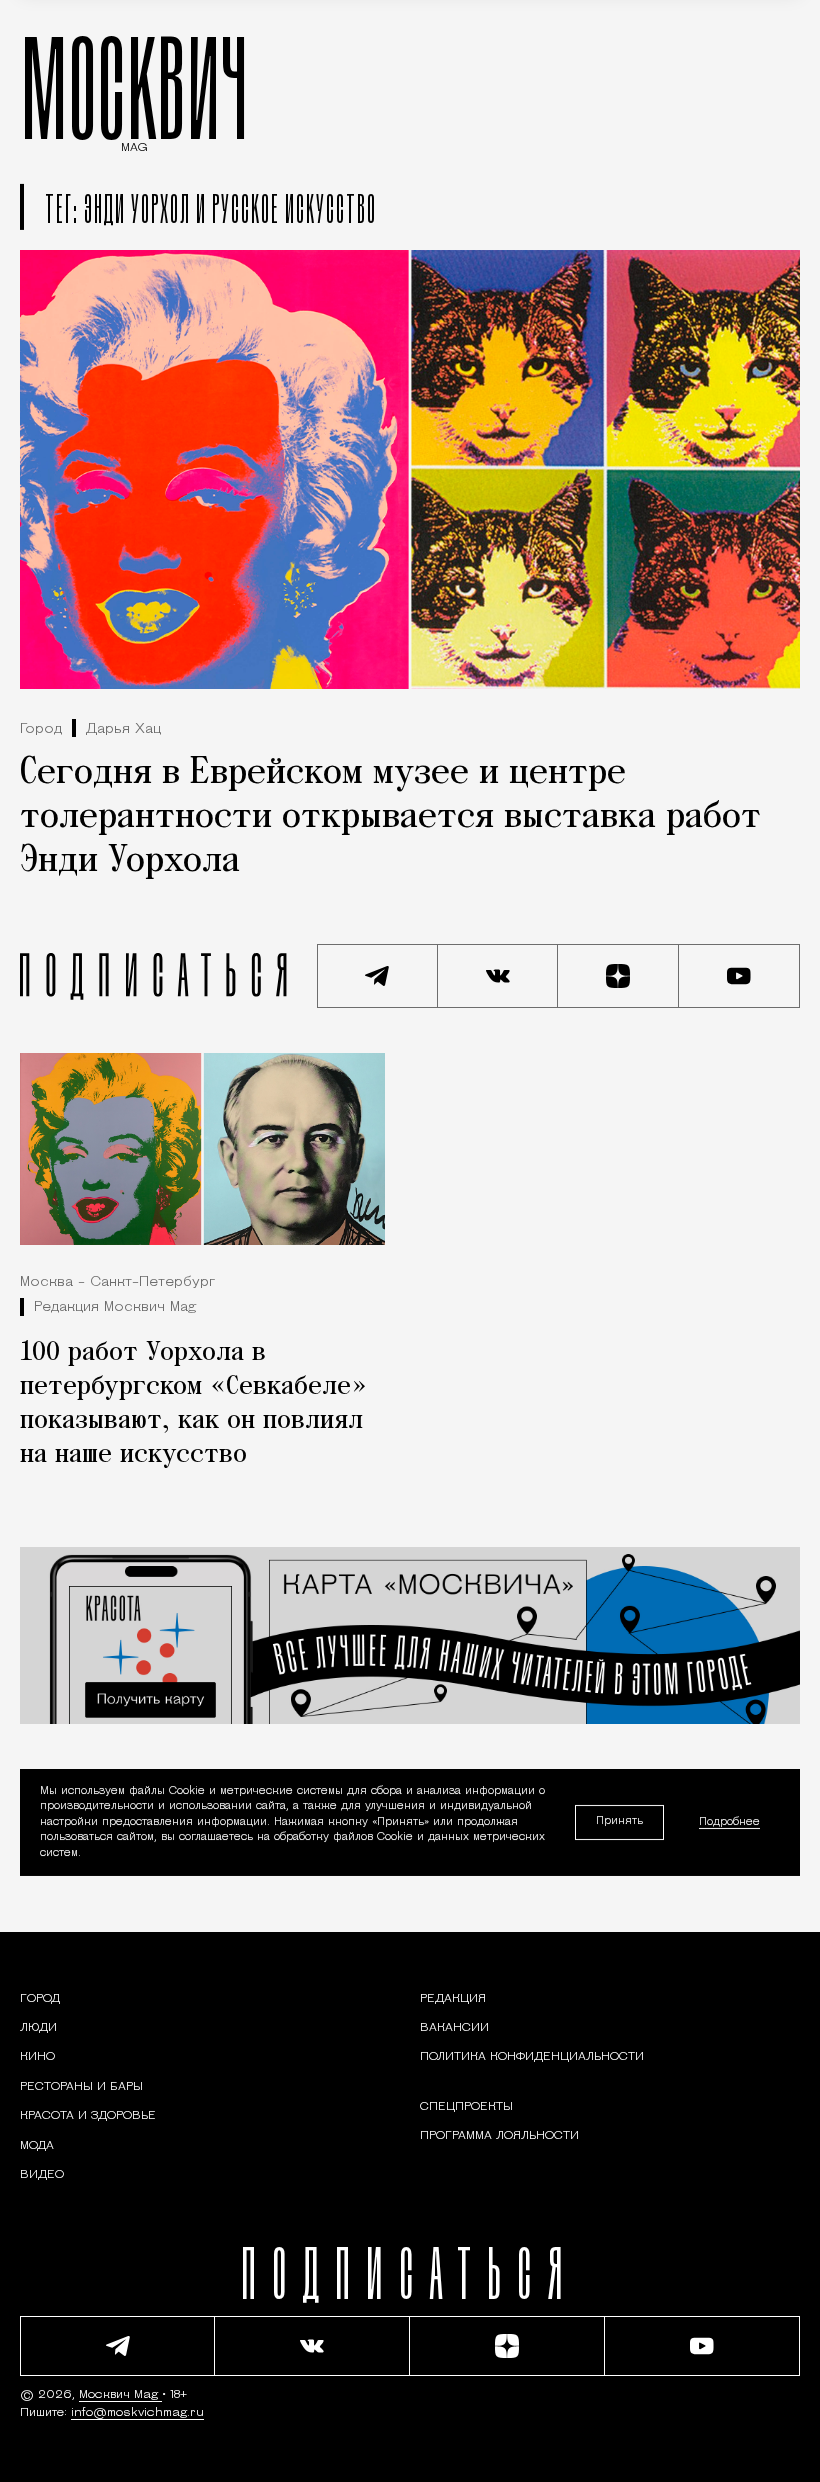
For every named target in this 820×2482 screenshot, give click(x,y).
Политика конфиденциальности (532, 2057)
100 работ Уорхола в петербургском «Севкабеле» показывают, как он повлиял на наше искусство (193, 1404)
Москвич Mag (120, 2395)
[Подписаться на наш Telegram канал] (377, 976)
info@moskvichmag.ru (137, 2413)
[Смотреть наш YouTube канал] (739, 976)
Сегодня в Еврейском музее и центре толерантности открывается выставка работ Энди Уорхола (390, 817)
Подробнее (729, 1821)
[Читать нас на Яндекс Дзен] (618, 976)
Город (41, 729)
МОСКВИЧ (134, 87)
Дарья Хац (123, 729)
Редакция (453, 1999)
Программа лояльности (499, 2136)
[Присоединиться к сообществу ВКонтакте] (498, 976)
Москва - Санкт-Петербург (117, 1282)
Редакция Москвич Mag (115, 1307)
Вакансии (454, 2028)
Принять (619, 1821)
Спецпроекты (466, 2107)
